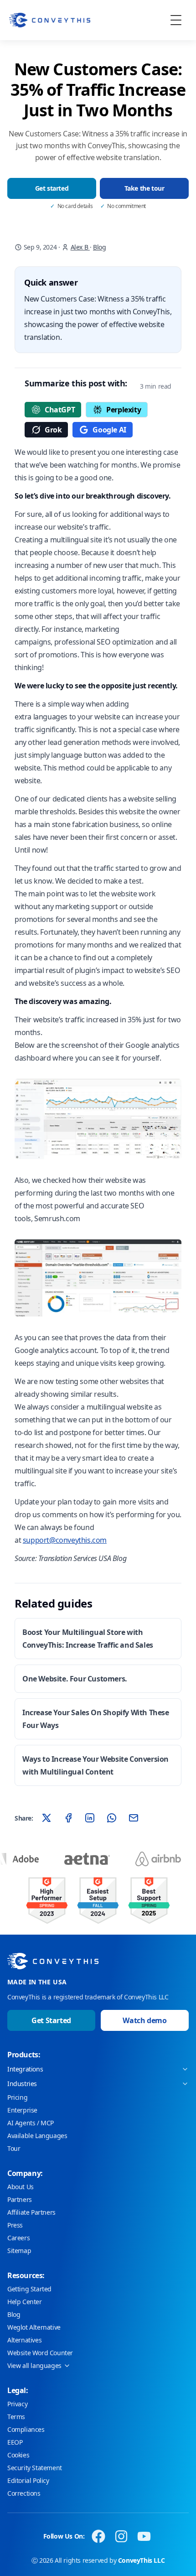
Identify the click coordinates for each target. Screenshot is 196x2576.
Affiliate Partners (31, 2212)
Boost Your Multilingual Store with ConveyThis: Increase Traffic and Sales (88, 1639)
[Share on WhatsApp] (112, 1818)
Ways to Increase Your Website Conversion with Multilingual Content (95, 1765)
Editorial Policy (28, 2480)
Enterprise (22, 2110)
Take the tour (144, 188)
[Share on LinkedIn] (90, 1818)
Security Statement (35, 2468)
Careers (18, 2238)
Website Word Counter (40, 2353)
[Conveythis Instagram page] (121, 2536)
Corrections (24, 2493)
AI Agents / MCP (31, 2123)
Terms (16, 2417)
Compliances (26, 2429)
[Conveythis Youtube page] (144, 2536)
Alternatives (24, 2340)
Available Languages (37, 2136)
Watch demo (144, 2020)
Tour (14, 2148)
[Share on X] (46, 1818)
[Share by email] (134, 1818)
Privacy (17, 2404)
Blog (99, 247)
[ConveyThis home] (50, 20)
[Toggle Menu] (176, 20)
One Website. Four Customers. (75, 1679)
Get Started (51, 2020)
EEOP (15, 2442)
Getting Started (29, 2289)
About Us (21, 2187)
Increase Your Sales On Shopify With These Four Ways (96, 1719)
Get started (52, 188)
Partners (20, 2199)
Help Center (25, 2302)
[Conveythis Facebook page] (98, 2536)
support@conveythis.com (65, 1540)
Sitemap (19, 2251)
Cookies (18, 2455)
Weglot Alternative (34, 2327)
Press (15, 2225)
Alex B (80, 247)
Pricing (17, 2097)
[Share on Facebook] (68, 1818)
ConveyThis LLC (141, 2560)
